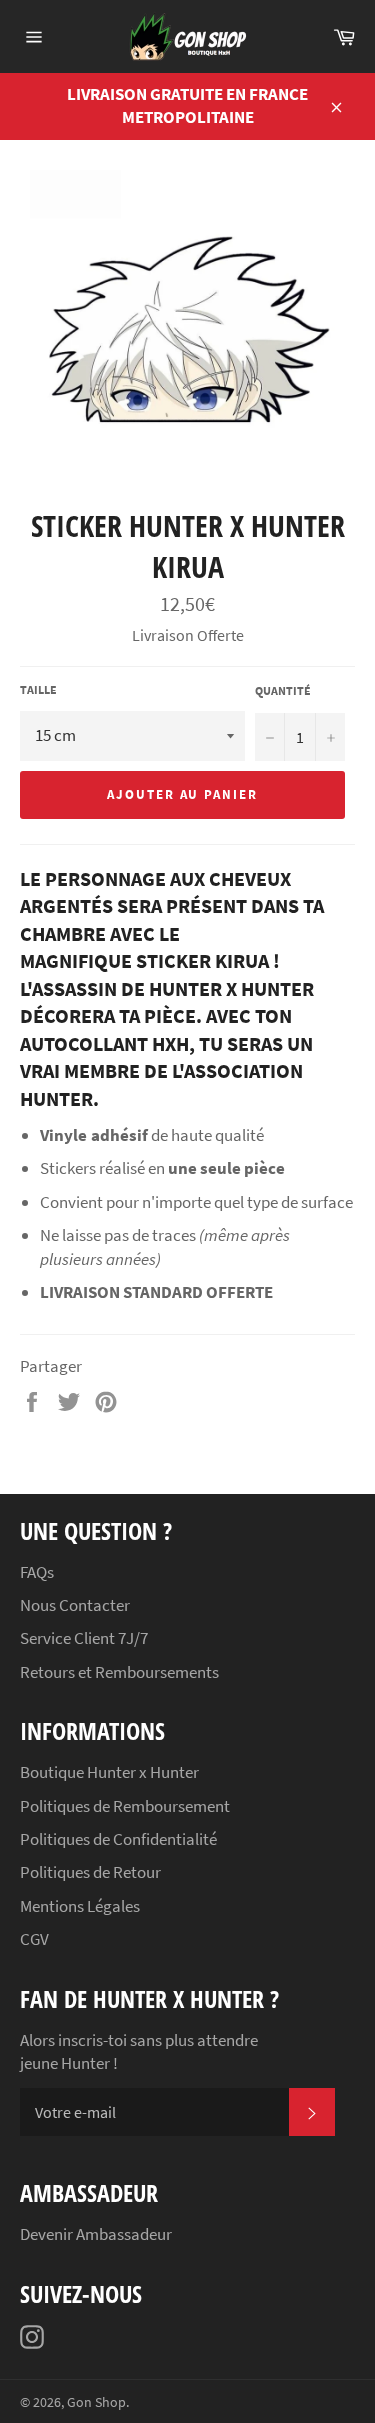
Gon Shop (96, 2402)
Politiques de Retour (90, 1872)
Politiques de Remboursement (125, 1806)
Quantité (283, 690)
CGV (34, 1939)
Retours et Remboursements (119, 1672)
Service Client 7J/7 (84, 1638)
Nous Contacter (75, 1605)
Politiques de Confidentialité (118, 1839)
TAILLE (38, 689)
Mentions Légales (80, 1906)
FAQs (37, 1572)
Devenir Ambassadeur (96, 2234)
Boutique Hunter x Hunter (109, 1772)
